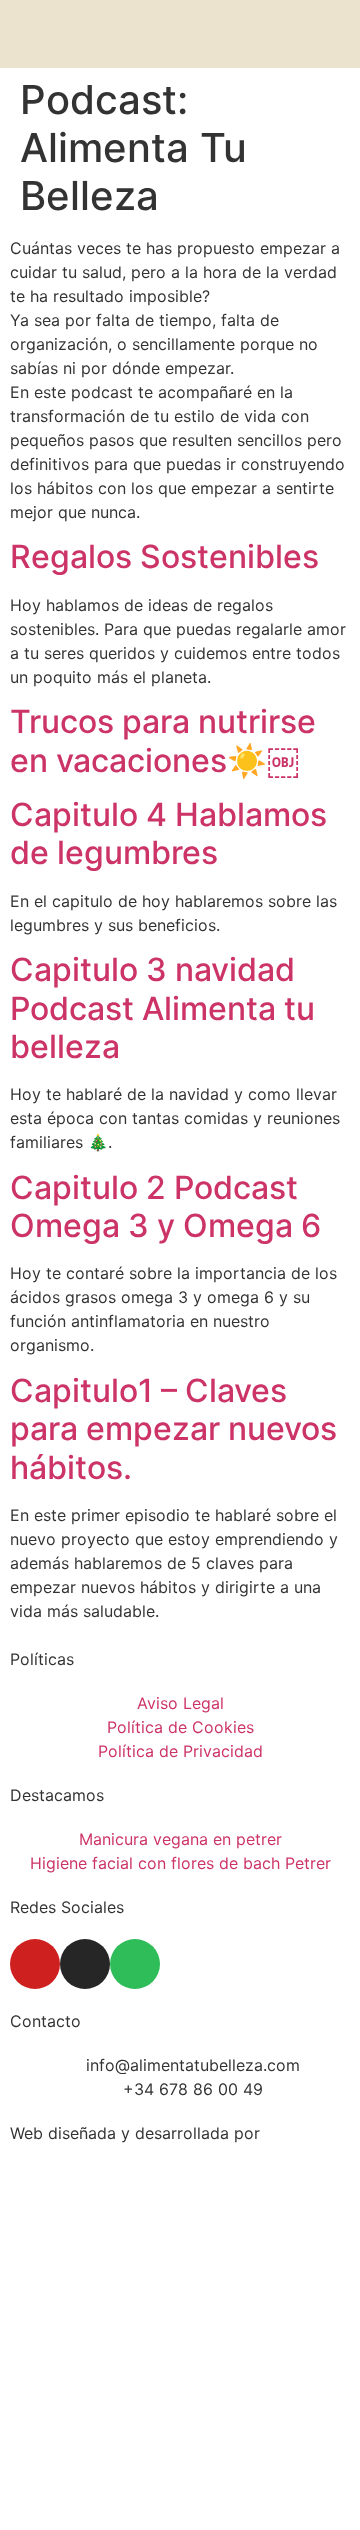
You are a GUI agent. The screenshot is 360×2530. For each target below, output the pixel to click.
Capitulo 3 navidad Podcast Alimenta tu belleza (162, 1008)
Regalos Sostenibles (164, 556)
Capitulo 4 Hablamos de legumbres (168, 833)
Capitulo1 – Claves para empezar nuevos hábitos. (173, 1429)
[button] (329, 34)
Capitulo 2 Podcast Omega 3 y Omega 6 (165, 1206)
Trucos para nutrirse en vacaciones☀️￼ (163, 740)
